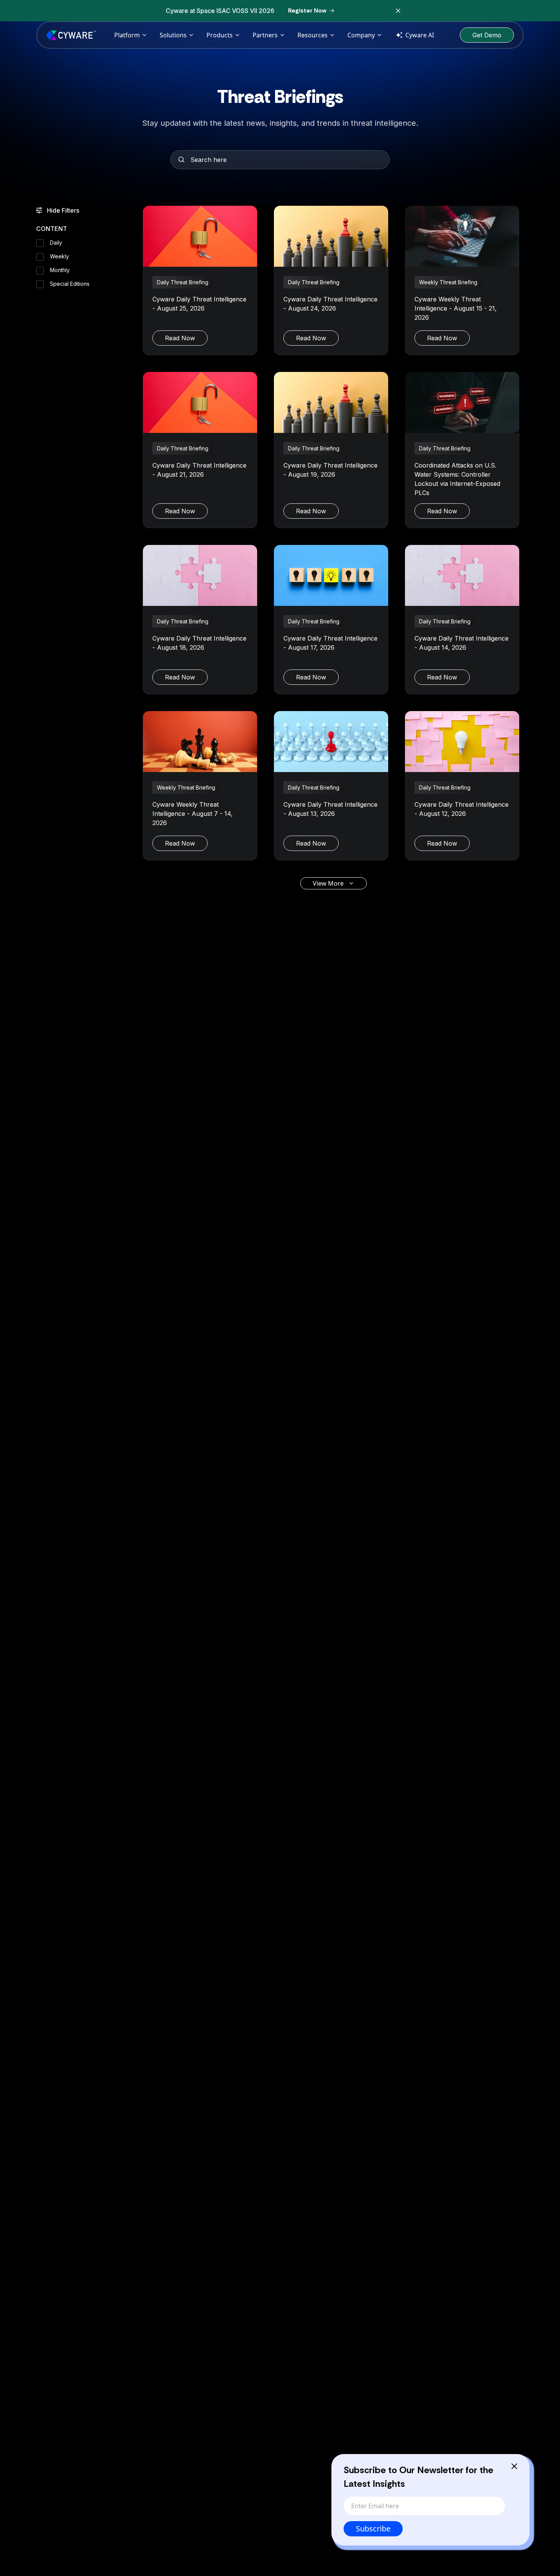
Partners (265, 35)
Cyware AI (420, 35)
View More (328, 883)
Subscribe (373, 2529)
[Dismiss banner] (398, 11)
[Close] (514, 2466)
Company (361, 35)
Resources (313, 35)
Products (220, 35)
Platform (127, 35)
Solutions (173, 35)
